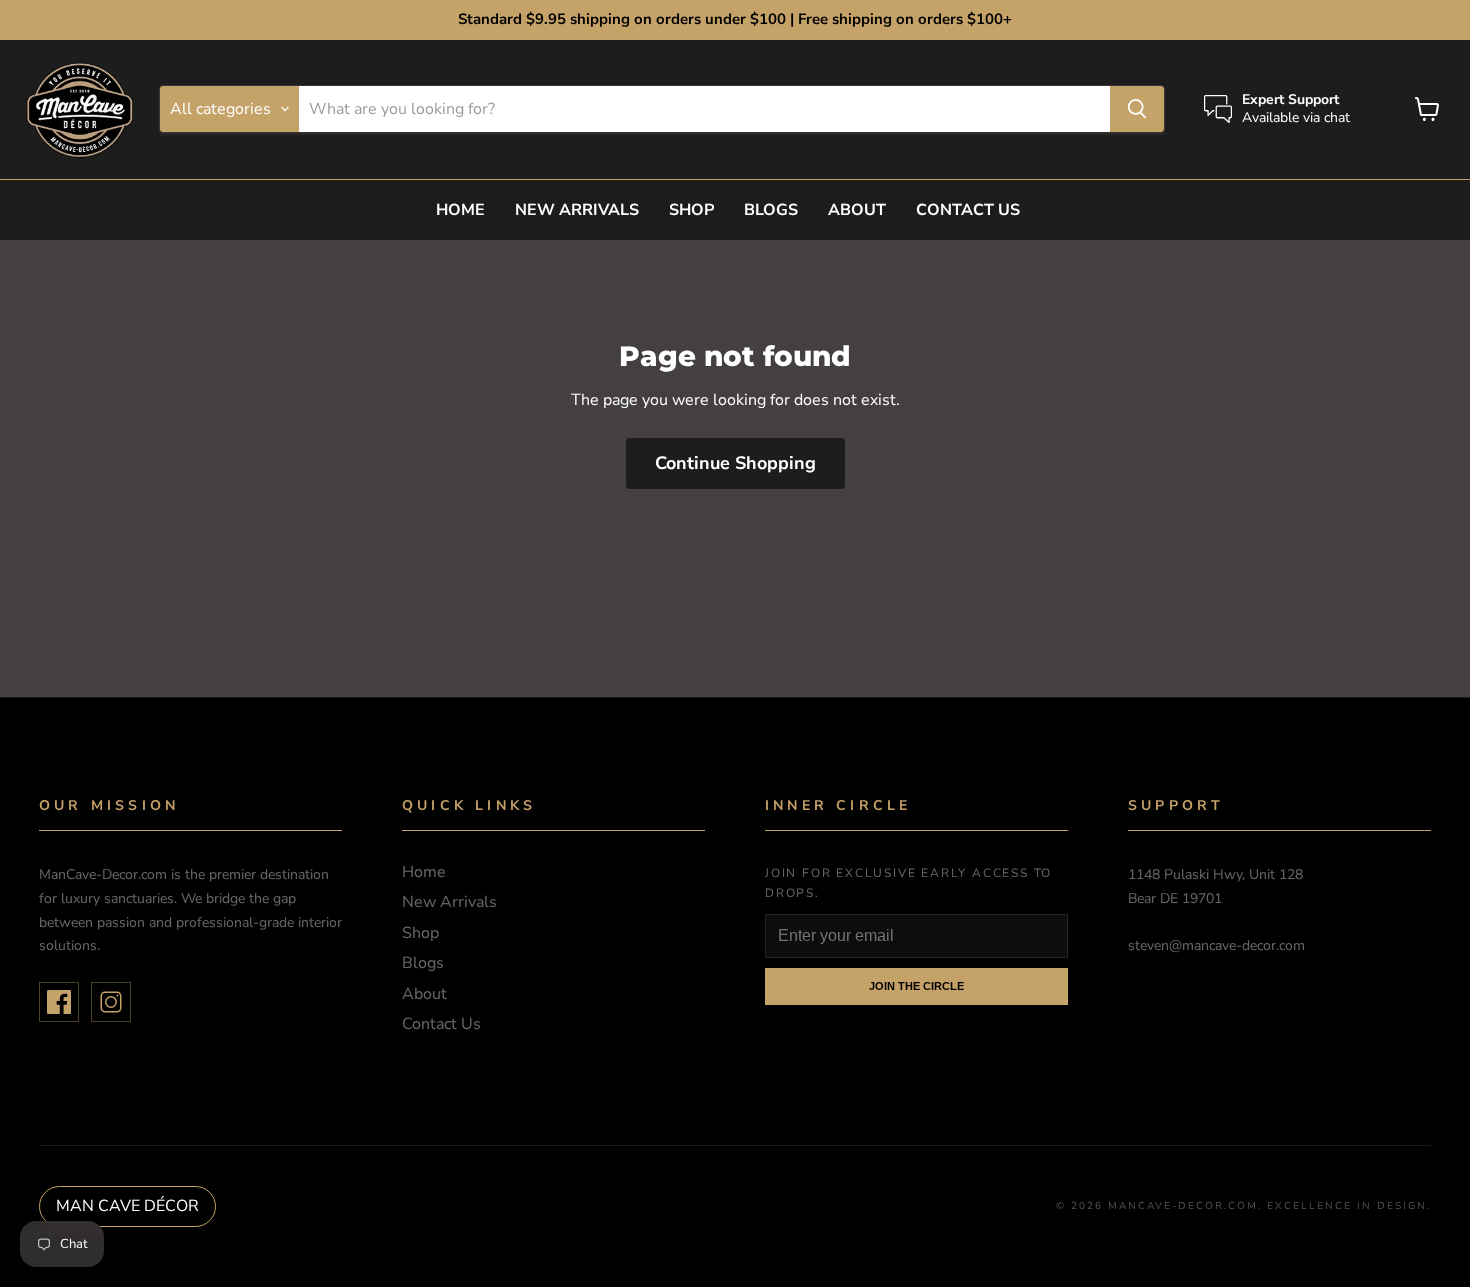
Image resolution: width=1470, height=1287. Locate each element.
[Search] (1137, 109)
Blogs (771, 210)
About (857, 210)
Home (460, 210)
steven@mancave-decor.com (1216, 945)
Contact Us (968, 210)
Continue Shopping (735, 463)
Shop (691, 210)
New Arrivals (577, 210)
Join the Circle (916, 986)
